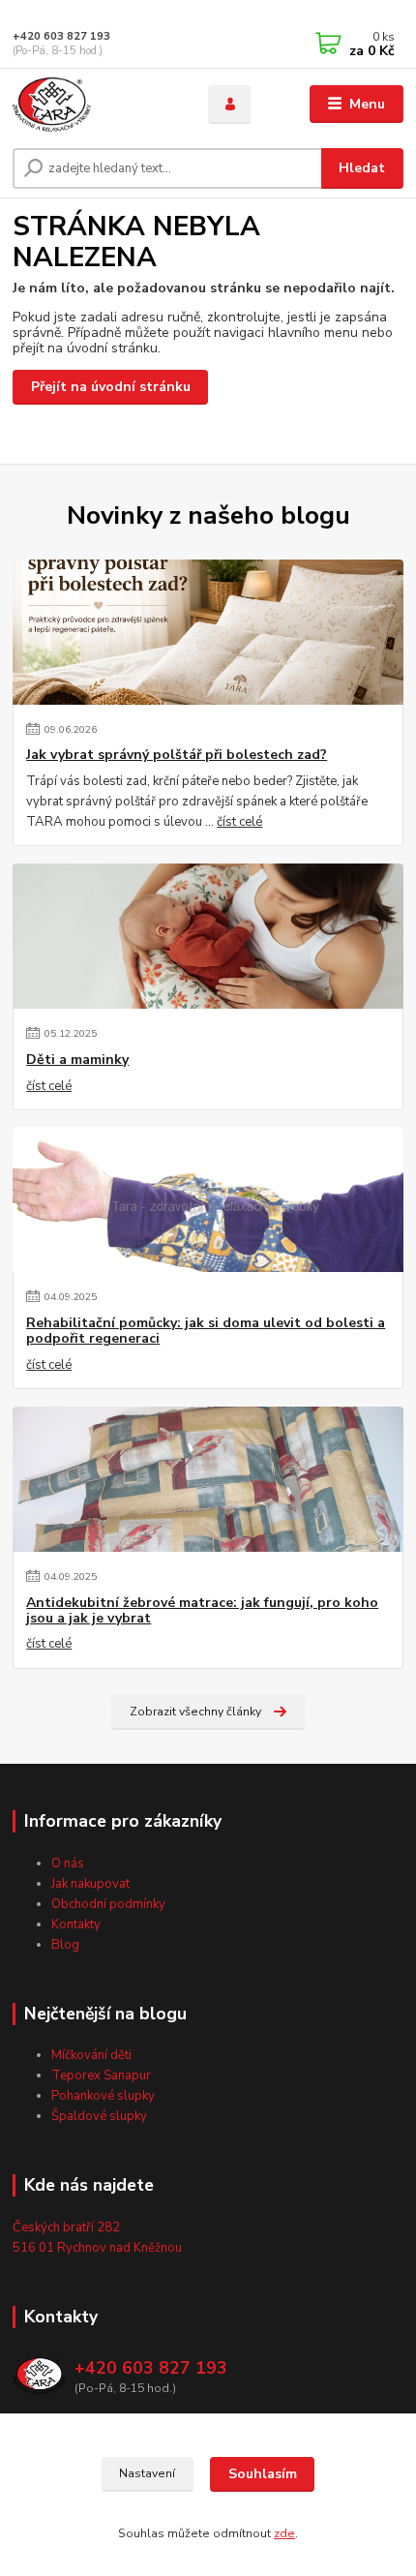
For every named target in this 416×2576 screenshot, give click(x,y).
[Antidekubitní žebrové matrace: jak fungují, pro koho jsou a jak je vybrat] (208, 1479)
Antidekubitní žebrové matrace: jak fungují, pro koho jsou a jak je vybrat (202, 1611)
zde (284, 2533)
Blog (65, 1945)
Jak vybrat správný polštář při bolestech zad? (177, 755)
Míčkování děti (91, 2055)
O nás (68, 1864)
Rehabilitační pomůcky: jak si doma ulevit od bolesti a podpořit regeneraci (206, 1331)
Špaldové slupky (99, 2116)
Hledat (362, 168)
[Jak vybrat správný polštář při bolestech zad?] (208, 632)
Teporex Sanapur (101, 2076)
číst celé (239, 822)
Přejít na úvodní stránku (111, 387)
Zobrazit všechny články (195, 1712)
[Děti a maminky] (208, 936)
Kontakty (76, 1924)
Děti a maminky (77, 1060)
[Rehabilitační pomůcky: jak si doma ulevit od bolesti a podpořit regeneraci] (208, 1199)
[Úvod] (94, 105)
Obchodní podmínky (108, 1904)
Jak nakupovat (90, 1884)
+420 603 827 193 (61, 36)
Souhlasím (263, 2474)
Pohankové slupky (103, 2096)
